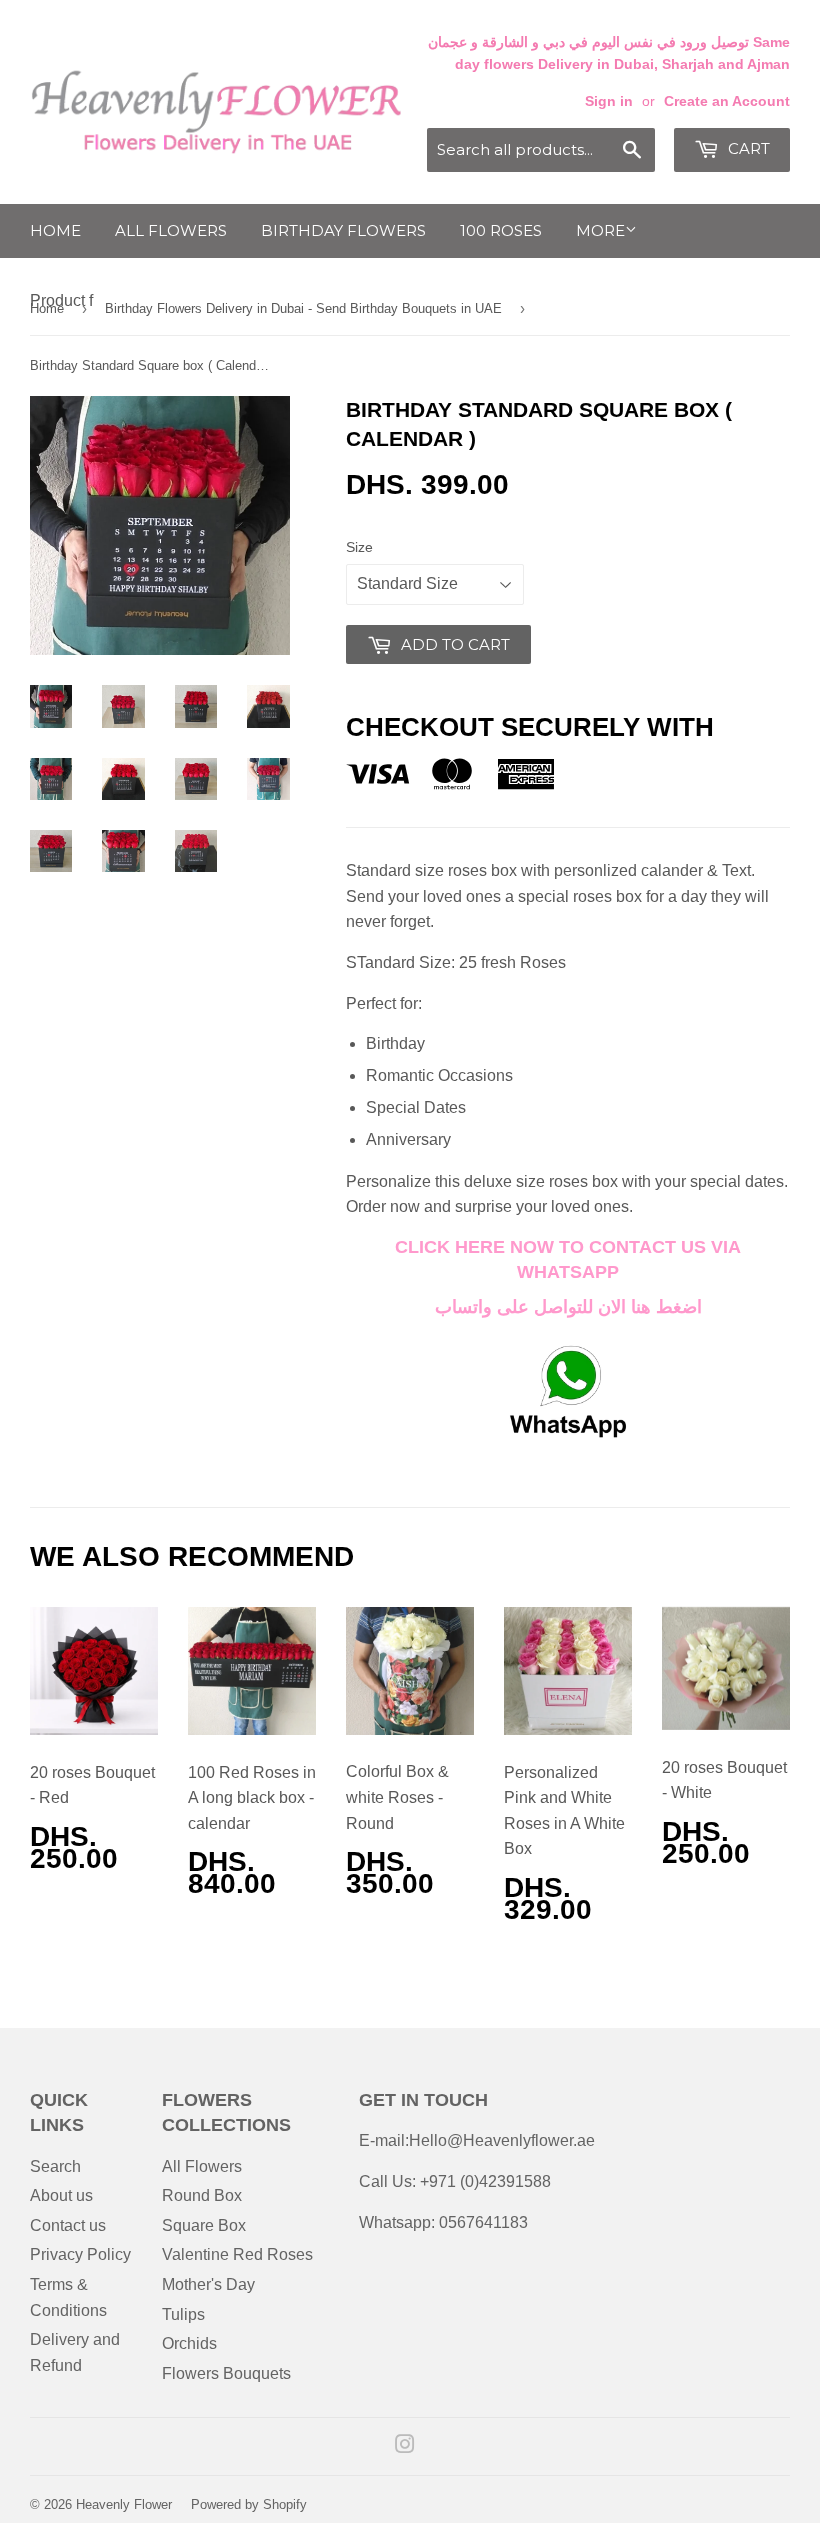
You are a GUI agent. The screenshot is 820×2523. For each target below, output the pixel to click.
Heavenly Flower (124, 2504)
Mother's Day (208, 2284)
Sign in (609, 101)
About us (61, 2195)
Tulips (183, 2314)
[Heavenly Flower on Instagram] (405, 2446)
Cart (747, 148)
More (600, 230)
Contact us (68, 2225)
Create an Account (727, 101)
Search (55, 2166)
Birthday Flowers (343, 230)
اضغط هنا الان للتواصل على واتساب (568, 1307)
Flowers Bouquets (226, 2373)
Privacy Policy (80, 2254)
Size (359, 547)
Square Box (204, 2225)
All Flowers (171, 230)
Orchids (189, 2343)
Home (55, 230)
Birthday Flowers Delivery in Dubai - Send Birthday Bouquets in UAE (303, 308)
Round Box (202, 2195)
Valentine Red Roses (237, 2254)
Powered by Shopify (249, 2504)
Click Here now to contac (530, 1247)
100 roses (501, 230)
